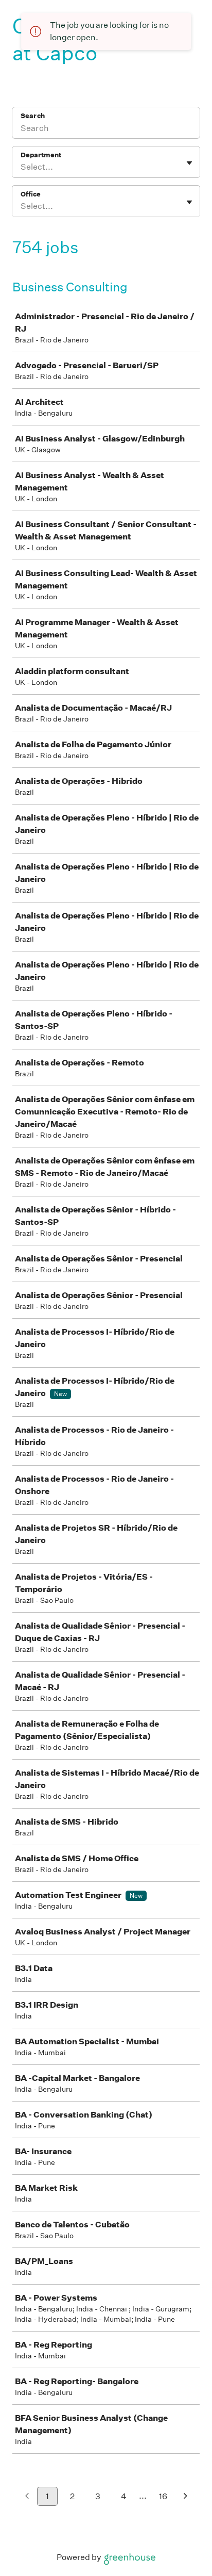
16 (163, 2496)
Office (31, 194)
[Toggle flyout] (189, 163)
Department (41, 155)
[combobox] (21, 167)
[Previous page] (27, 2497)
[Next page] (185, 2497)
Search (33, 116)
